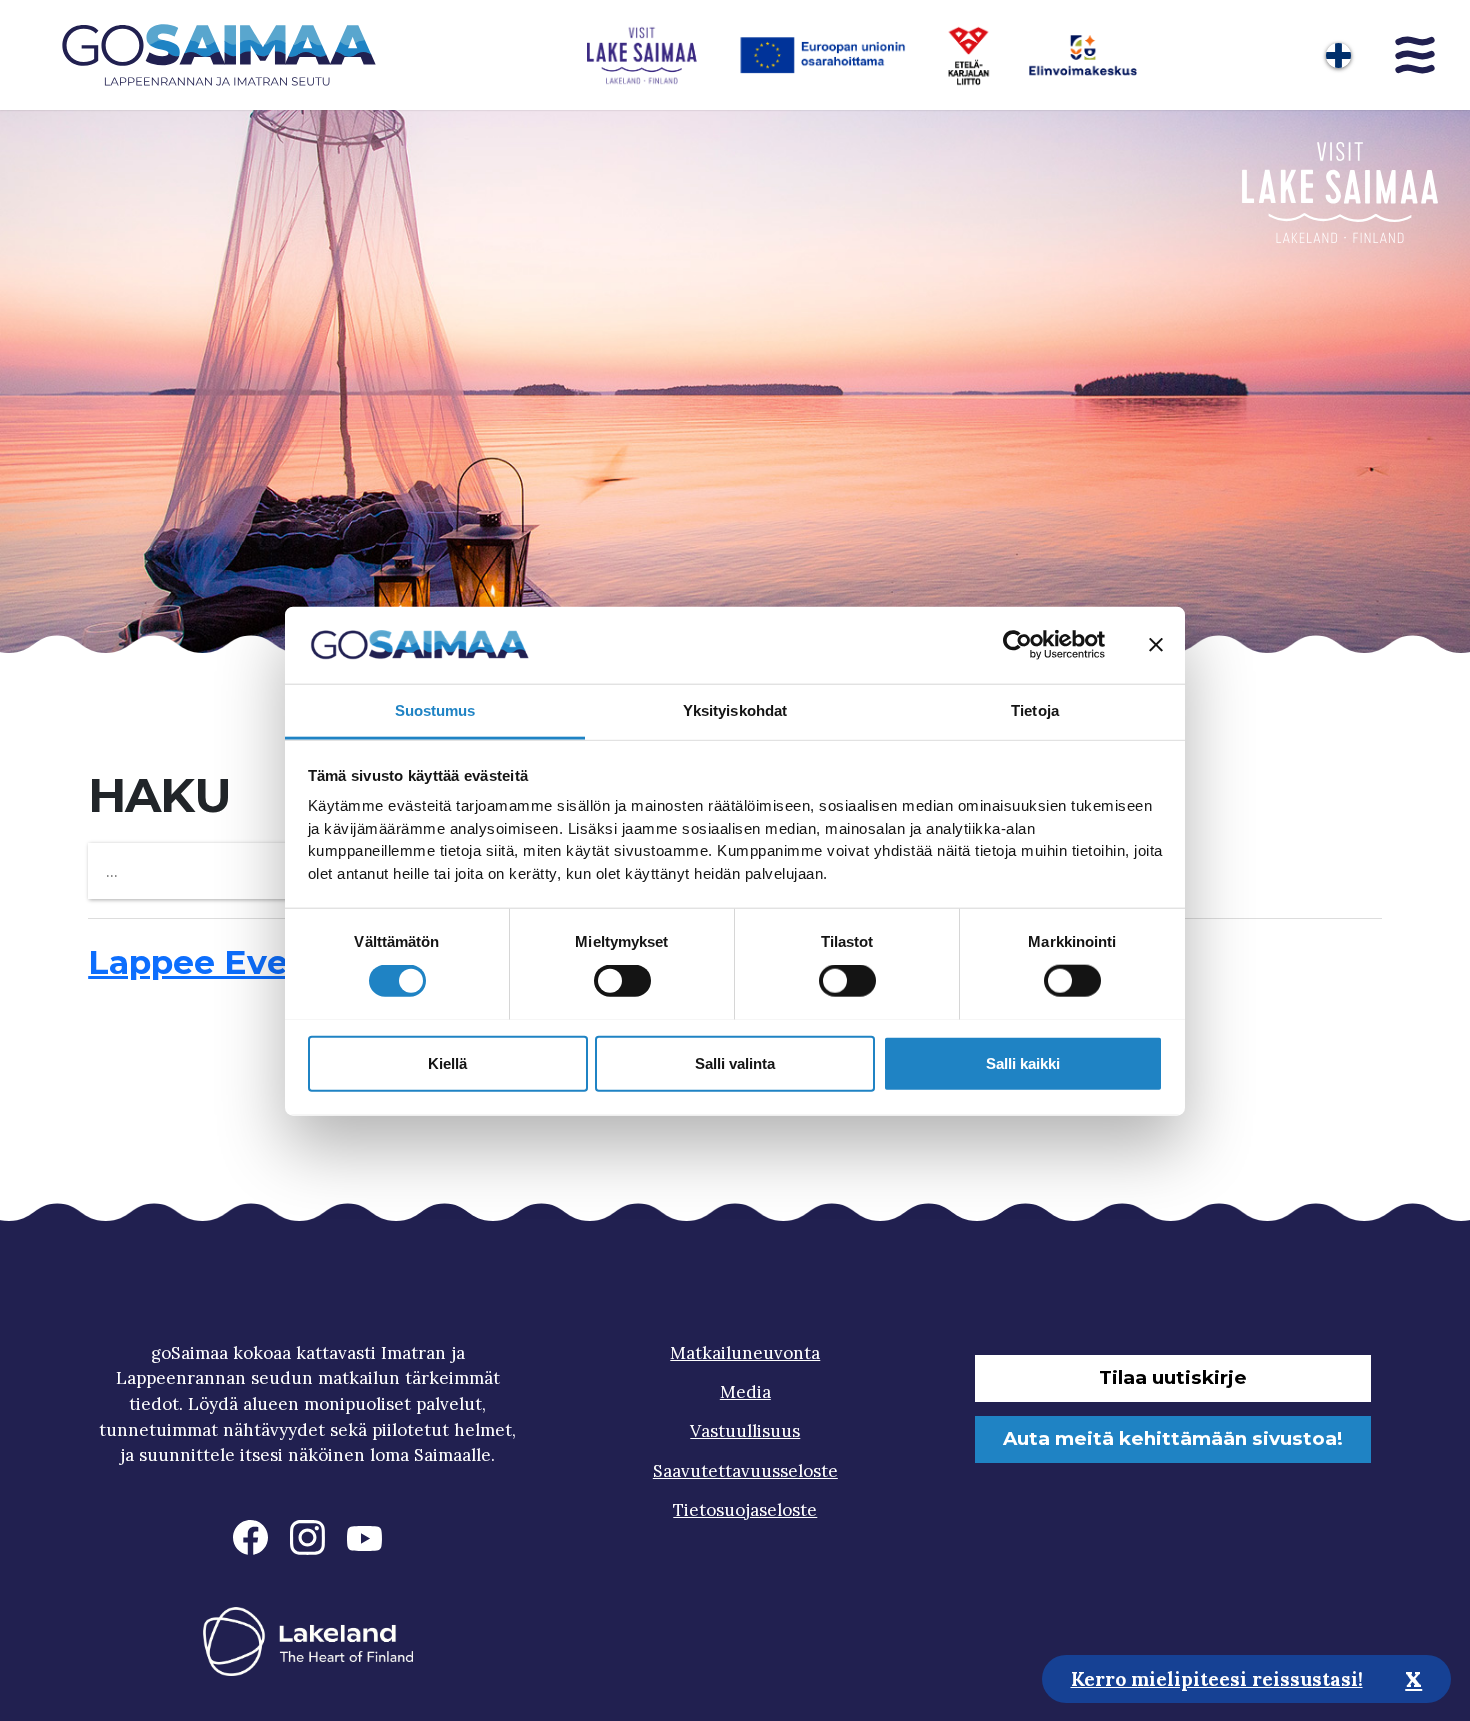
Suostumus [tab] (435, 709)
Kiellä (447, 1062)
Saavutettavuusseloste (745, 1471)
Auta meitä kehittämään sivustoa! (1173, 1438)
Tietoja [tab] (1035, 709)
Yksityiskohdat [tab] (735, 709)
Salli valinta (735, 1062)
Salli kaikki (1023, 1062)
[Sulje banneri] (1156, 645)
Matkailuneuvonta (745, 1353)
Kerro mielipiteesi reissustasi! (1217, 1678)
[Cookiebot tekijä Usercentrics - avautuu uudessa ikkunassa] (1017, 645)
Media (745, 1392)
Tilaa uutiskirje (1173, 1377)
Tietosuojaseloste (745, 1510)
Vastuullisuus (745, 1431)
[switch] (622, 980)
